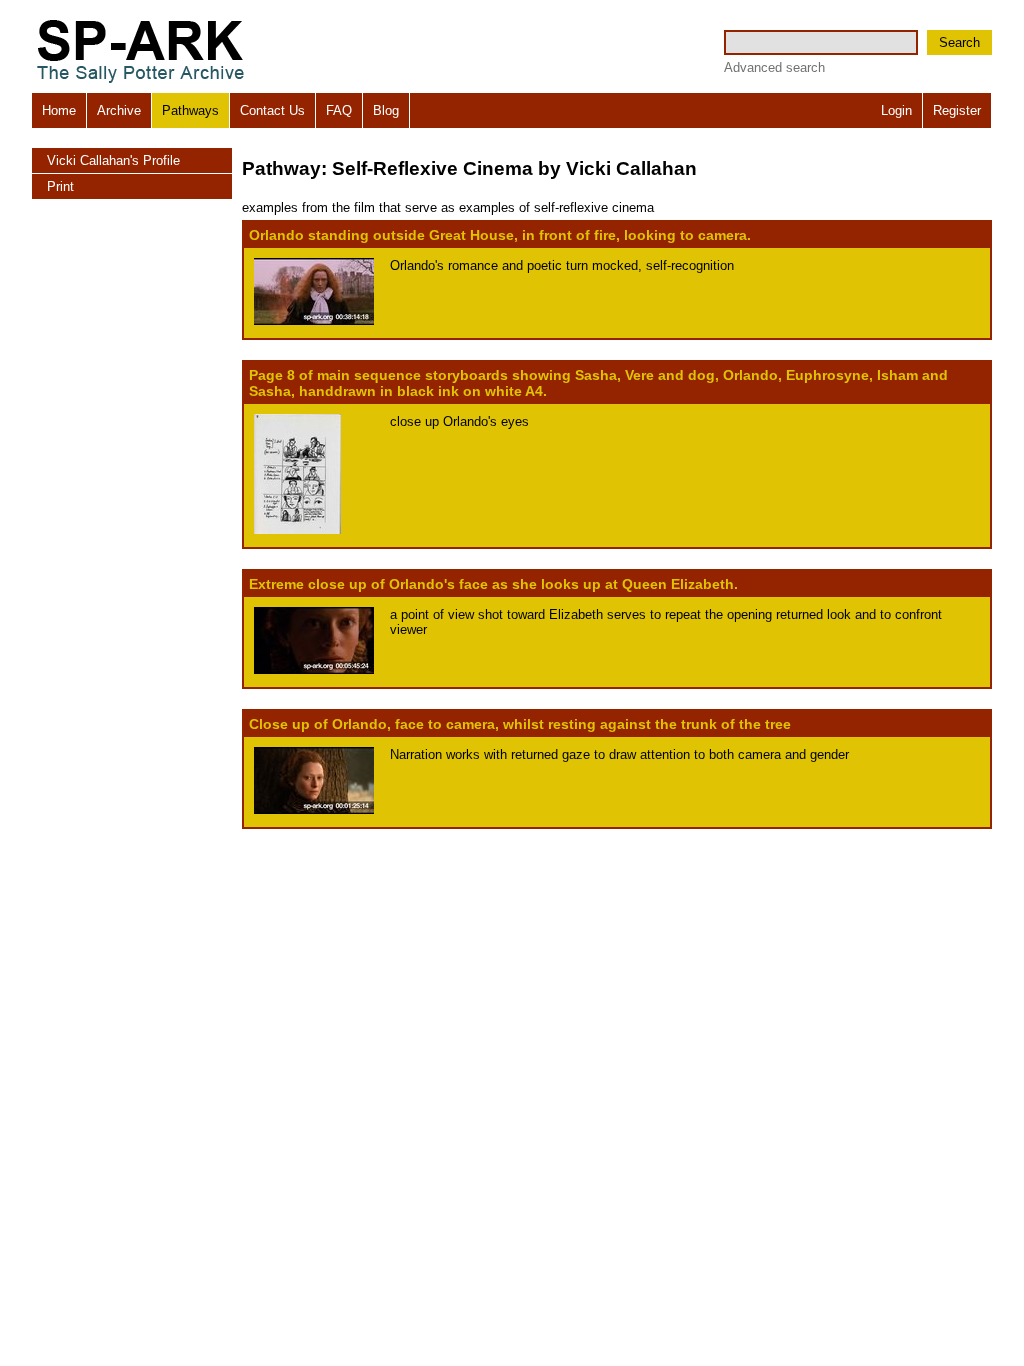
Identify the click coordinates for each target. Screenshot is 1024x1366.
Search (959, 42)
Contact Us (272, 110)
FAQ (339, 110)
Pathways (190, 110)
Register (957, 110)
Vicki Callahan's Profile (113, 160)
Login (896, 110)
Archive (119, 110)
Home (59, 110)
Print (60, 186)
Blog (386, 110)
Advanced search (774, 67)
